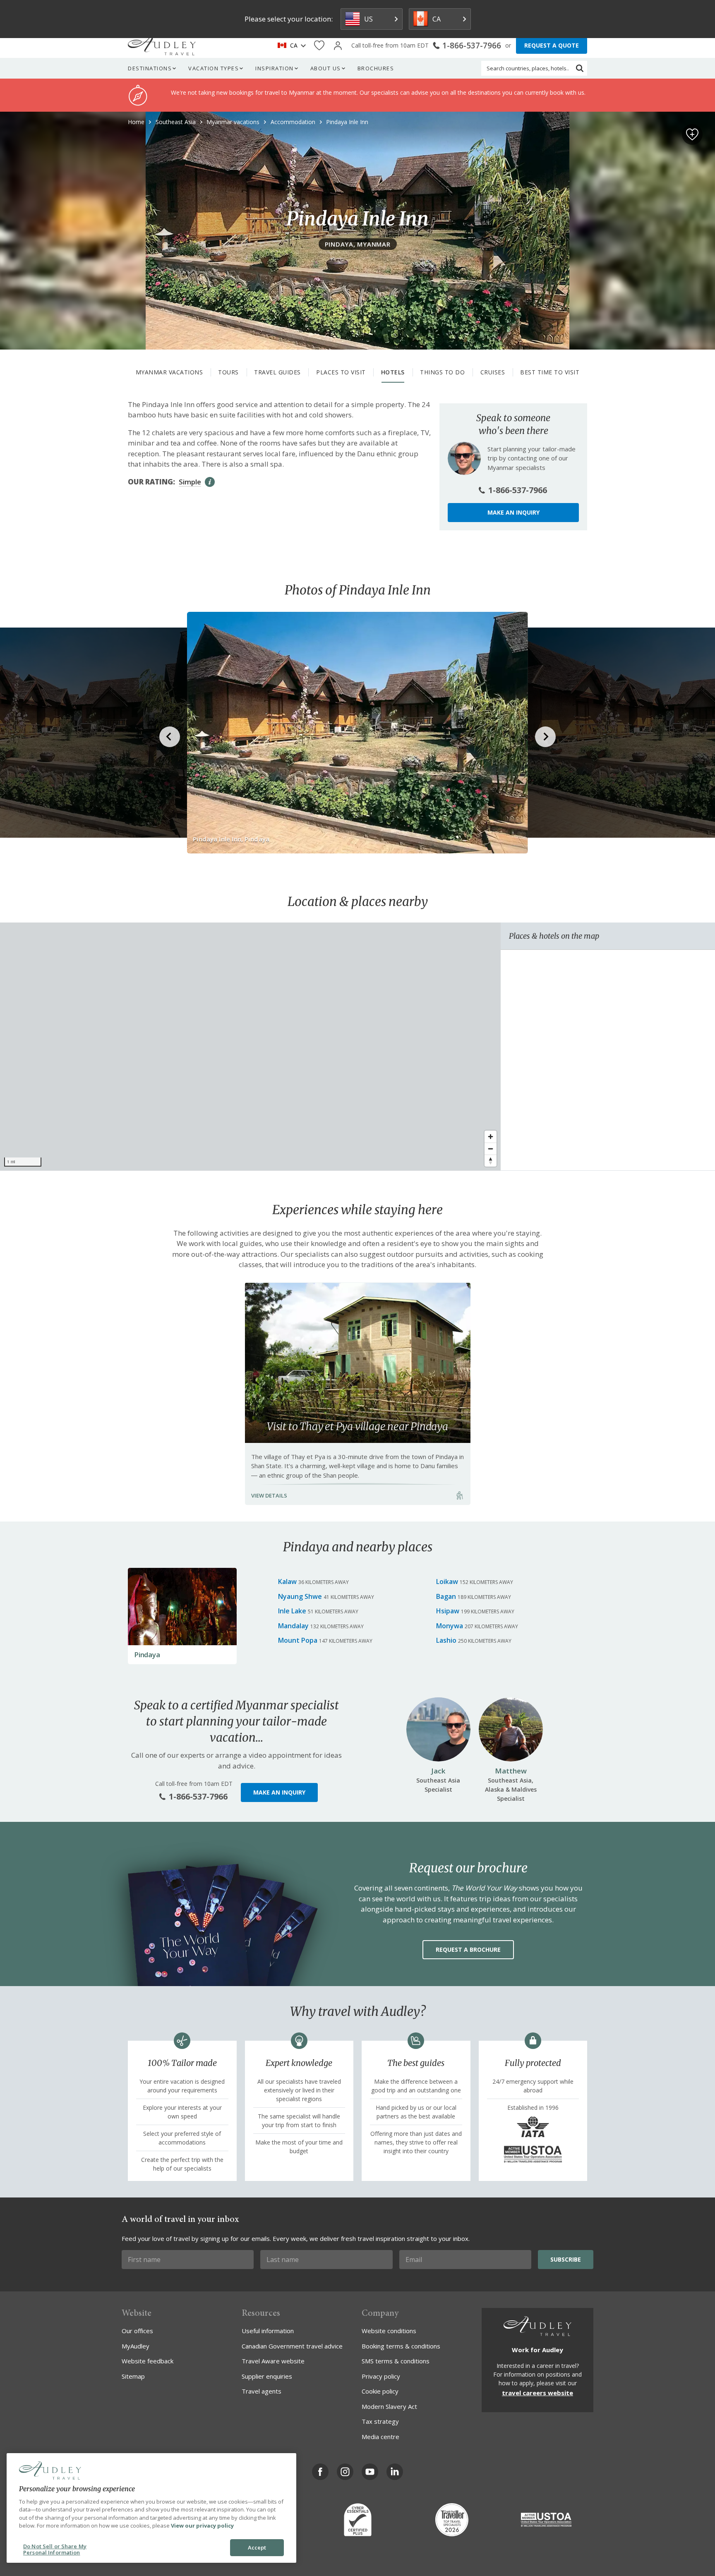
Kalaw (287, 1582)
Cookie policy (380, 2391)
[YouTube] (370, 2472)
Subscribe (566, 2259)
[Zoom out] (491, 1149)
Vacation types (214, 68)
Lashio (446, 1640)
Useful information (268, 2331)
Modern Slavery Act (389, 2406)
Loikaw (447, 1582)
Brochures (376, 68)
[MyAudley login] (338, 46)
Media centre (380, 2437)
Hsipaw (448, 1611)
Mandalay (293, 1626)
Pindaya (147, 1655)
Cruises (493, 372)
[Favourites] (319, 46)
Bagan (446, 1596)
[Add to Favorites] (692, 134)
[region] (250, 1047)
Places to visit (341, 372)
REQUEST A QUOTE (552, 45)
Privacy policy (381, 2376)
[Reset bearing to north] (491, 1161)
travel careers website (537, 2393)
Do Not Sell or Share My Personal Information (55, 2550)
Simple (190, 482)
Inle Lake (292, 1611)
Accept (257, 2547)
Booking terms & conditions (401, 2346)
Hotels (393, 372)
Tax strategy (380, 2421)
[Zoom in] (491, 1137)
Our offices (137, 2331)
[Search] (580, 68)
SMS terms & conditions (396, 2361)
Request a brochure (468, 1949)
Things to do (442, 372)
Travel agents (262, 2391)
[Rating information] (210, 482)
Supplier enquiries (267, 2376)
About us (326, 68)
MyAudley (136, 2346)
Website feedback (148, 2361)
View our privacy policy (202, 2526)
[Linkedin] (395, 2472)
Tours (228, 372)
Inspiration (275, 68)
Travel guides (277, 372)
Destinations (150, 68)
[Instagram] (345, 2472)
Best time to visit (550, 372)
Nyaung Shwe (300, 1596)
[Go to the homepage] (162, 46)
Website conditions (389, 2331)
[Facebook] (320, 2472)
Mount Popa (298, 1640)
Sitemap (133, 2376)
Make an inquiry (513, 512)
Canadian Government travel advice (292, 2346)
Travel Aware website (273, 2361)
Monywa (450, 1626)
